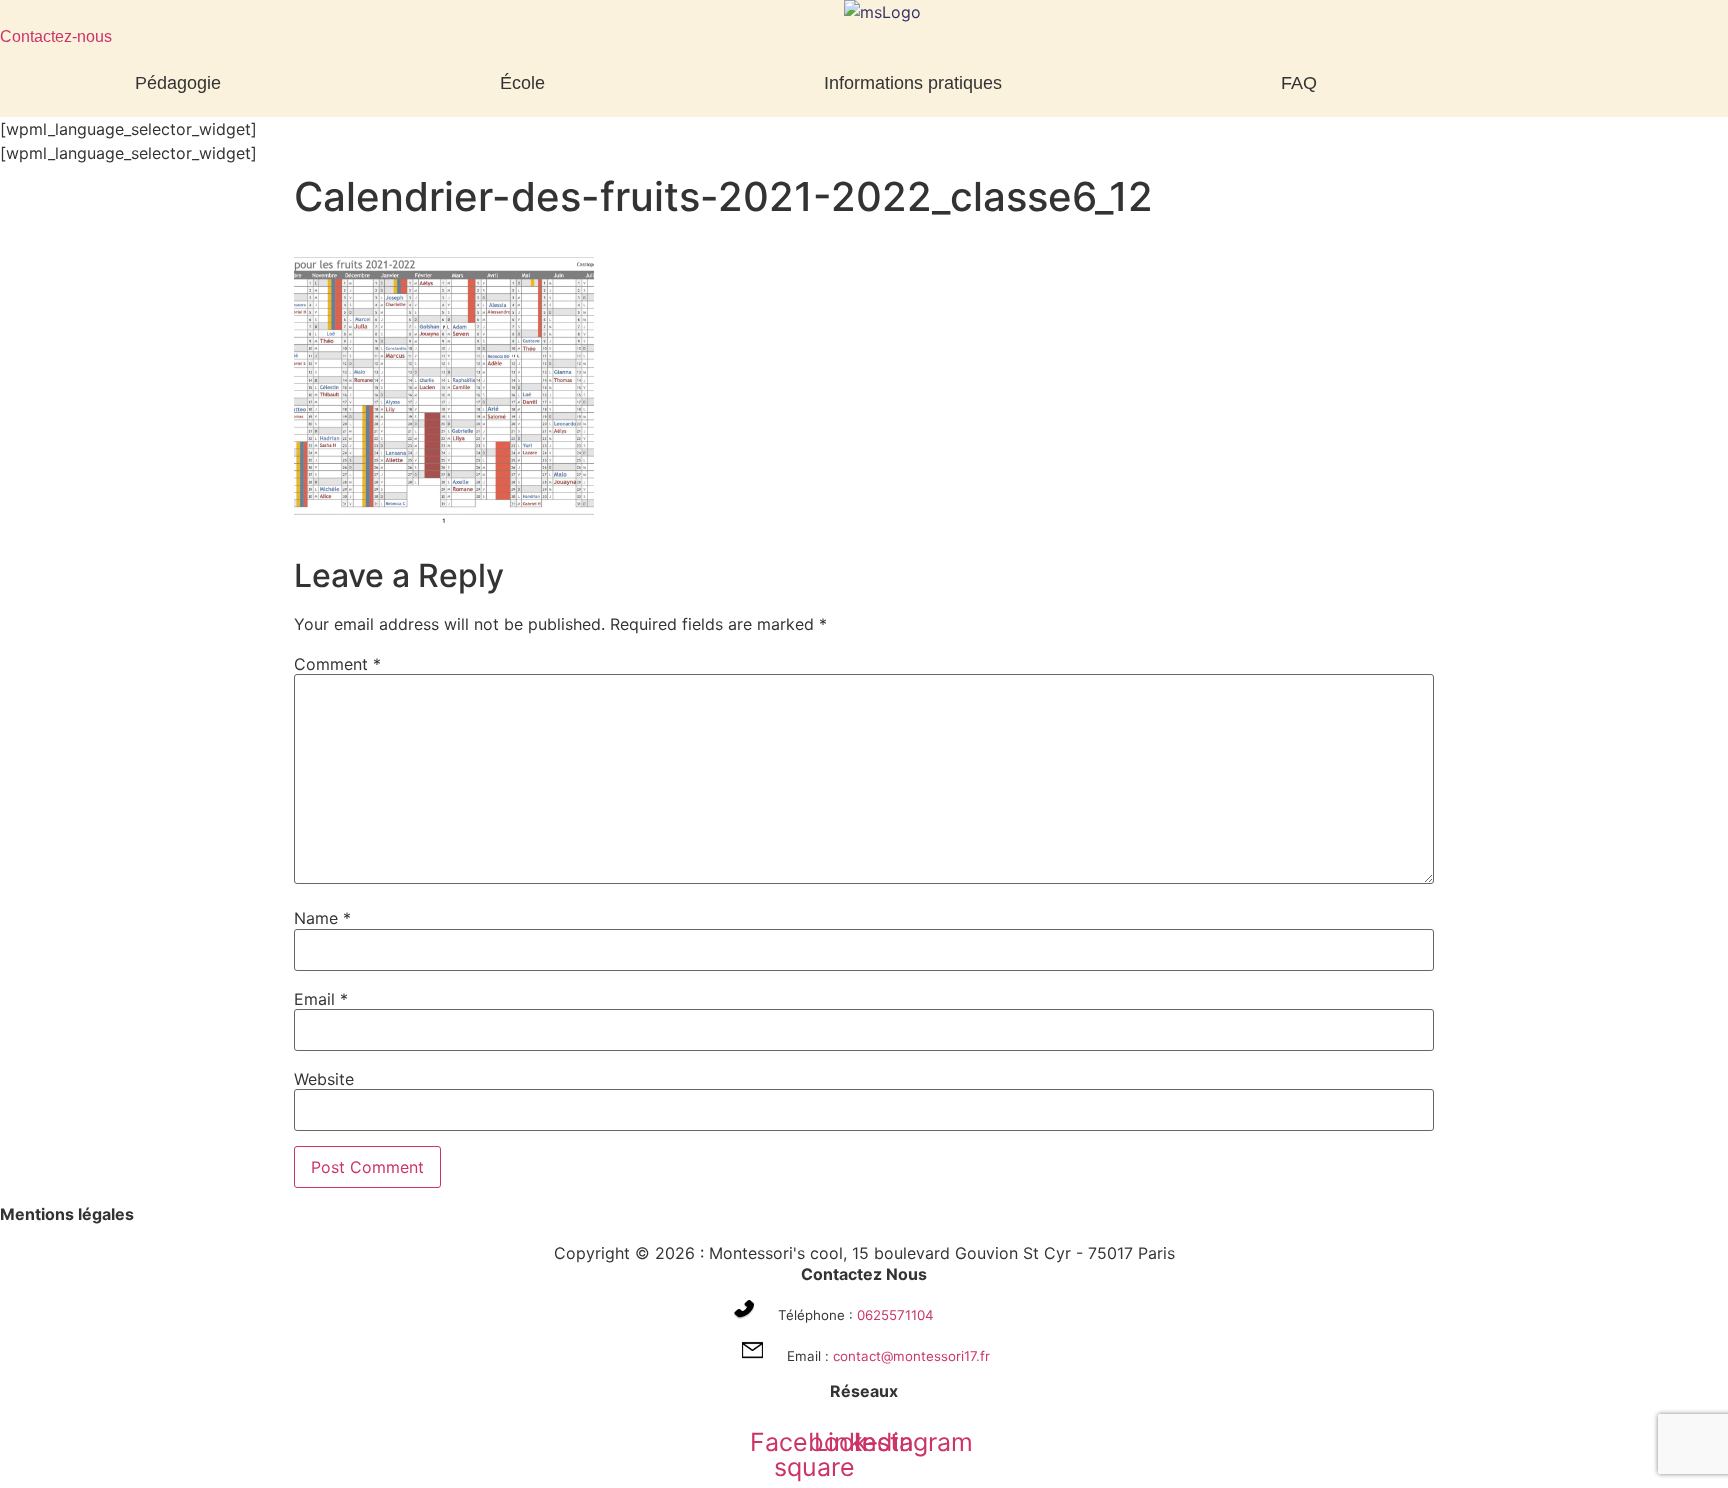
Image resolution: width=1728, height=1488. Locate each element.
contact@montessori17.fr (911, 1356)
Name (322, 918)
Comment (337, 664)
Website (324, 1079)
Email (321, 999)
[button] (182, 83)
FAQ (1299, 83)
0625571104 (895, 1315)
